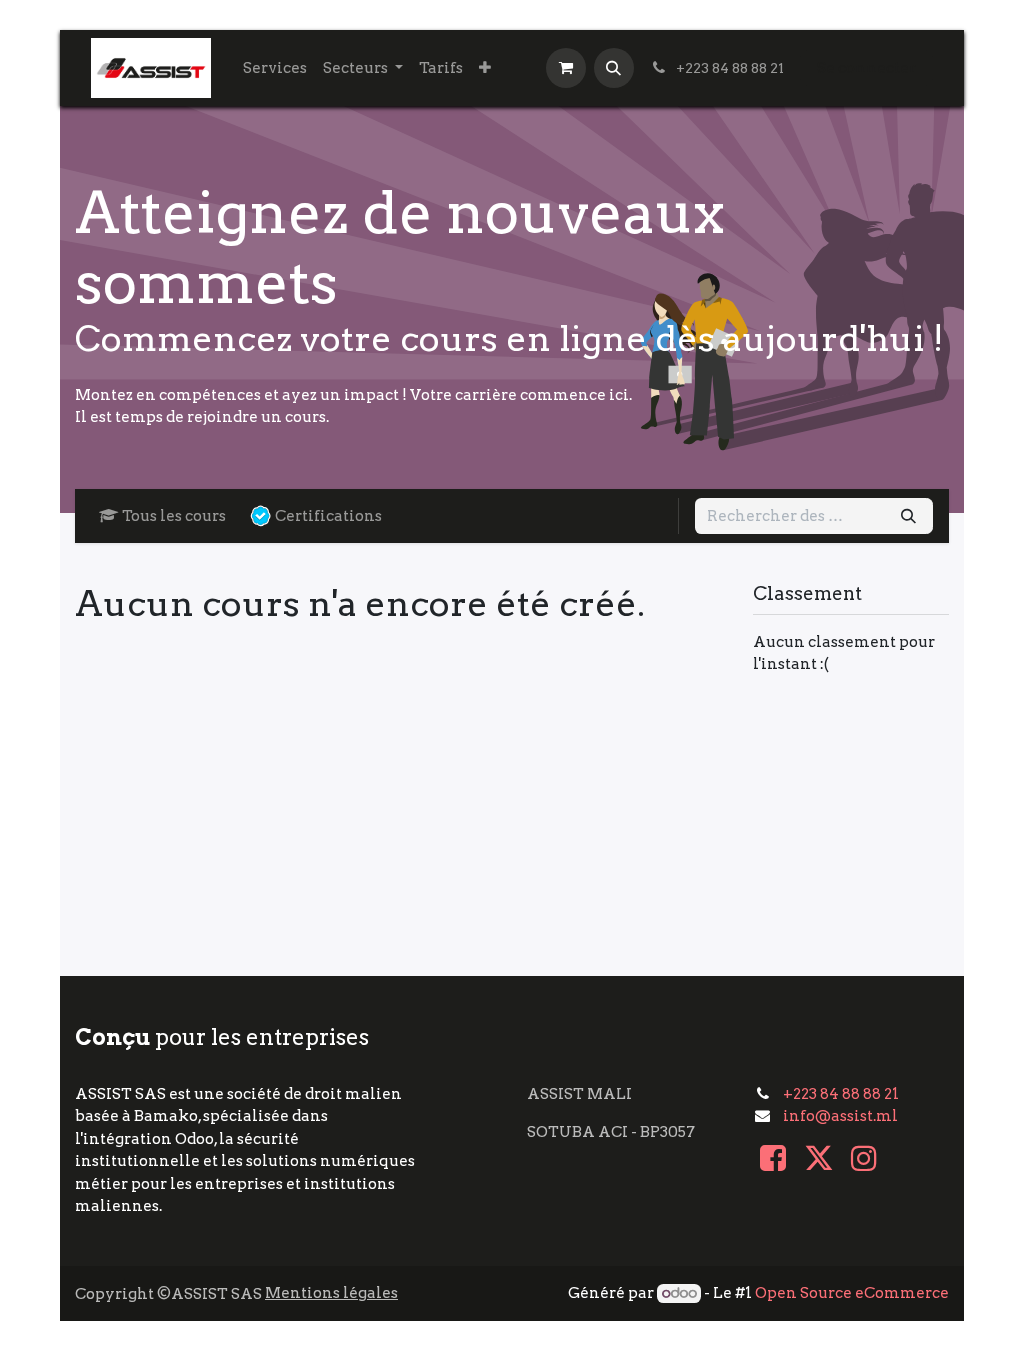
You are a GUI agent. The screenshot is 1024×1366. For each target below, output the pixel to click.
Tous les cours (174, 516)
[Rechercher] (908, 516)
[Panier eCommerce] (566, 68)
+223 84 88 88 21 (841, 1094)
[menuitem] (275, 68)
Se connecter (866, 68)
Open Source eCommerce (852, 1293)
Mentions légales (331, 1293)
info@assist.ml (840, 1116)
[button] (614, 68)
